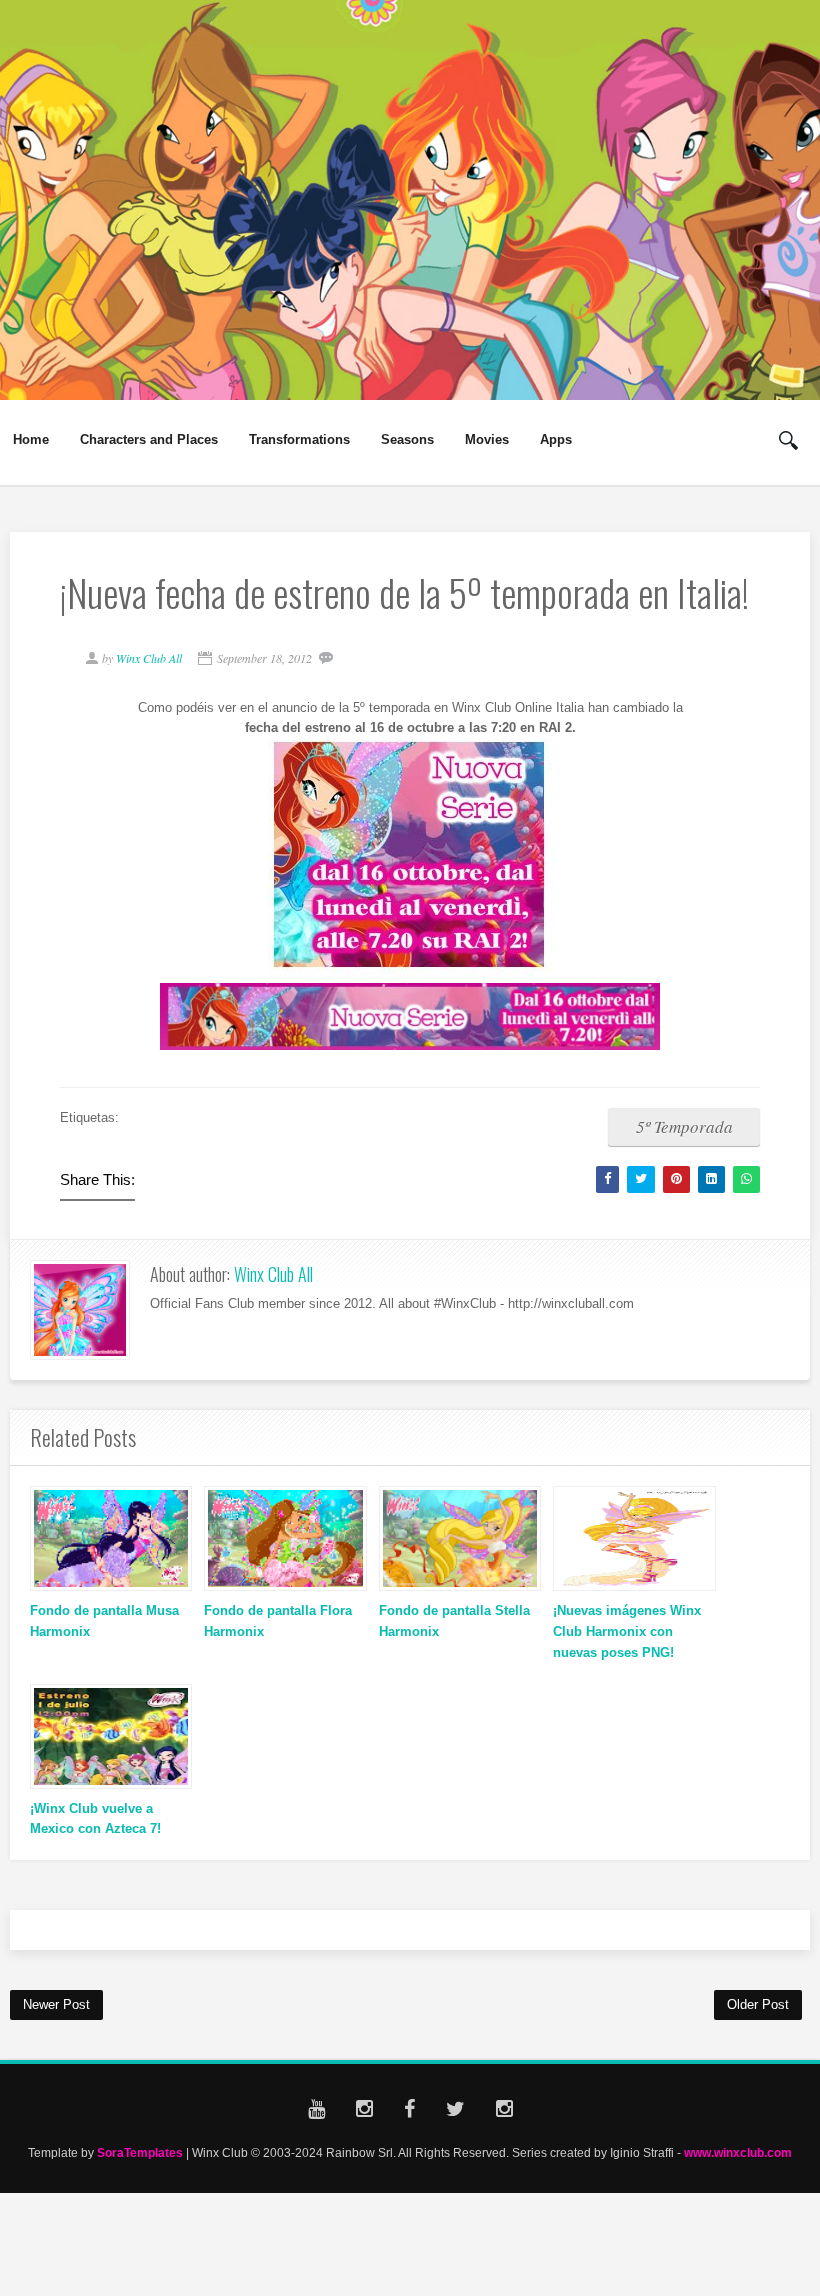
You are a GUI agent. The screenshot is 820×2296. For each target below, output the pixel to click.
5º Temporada (684, 1126)
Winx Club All (273, 1274)
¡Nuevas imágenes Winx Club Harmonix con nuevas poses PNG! (627, 1631)
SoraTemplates (140, 2152)
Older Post (758, 2004)
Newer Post (56, 2004)
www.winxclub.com (738, 2152)
